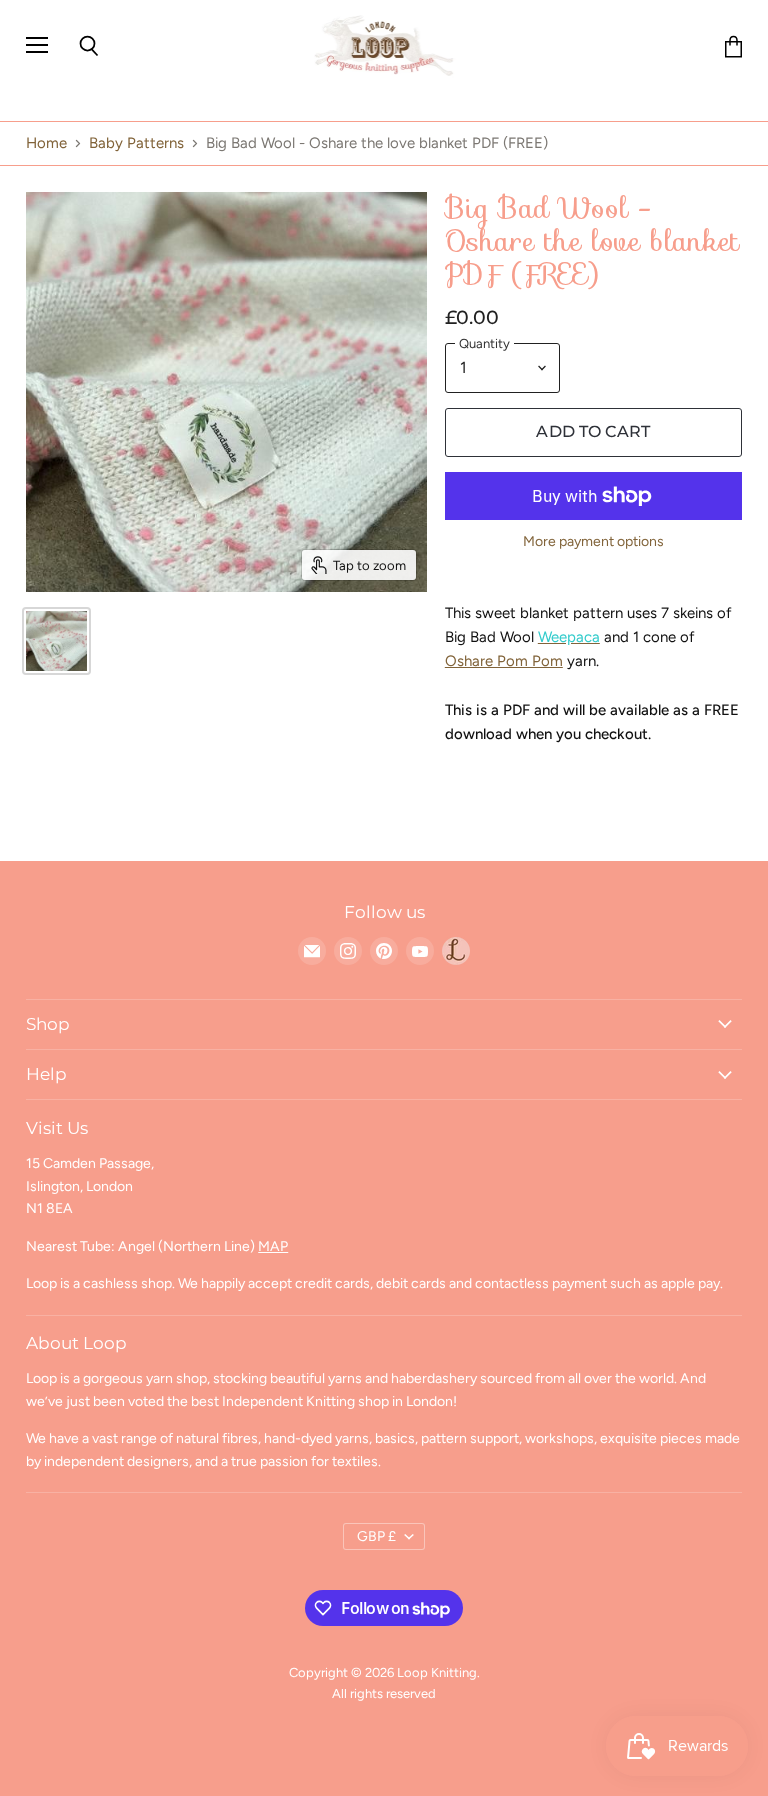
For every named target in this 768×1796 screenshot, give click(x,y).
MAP (273, 1246)
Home (46, 143)
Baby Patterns (136, 143)
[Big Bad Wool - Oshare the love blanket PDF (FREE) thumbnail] (56, 641)
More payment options (593, 542)
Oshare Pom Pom (504, 661)
